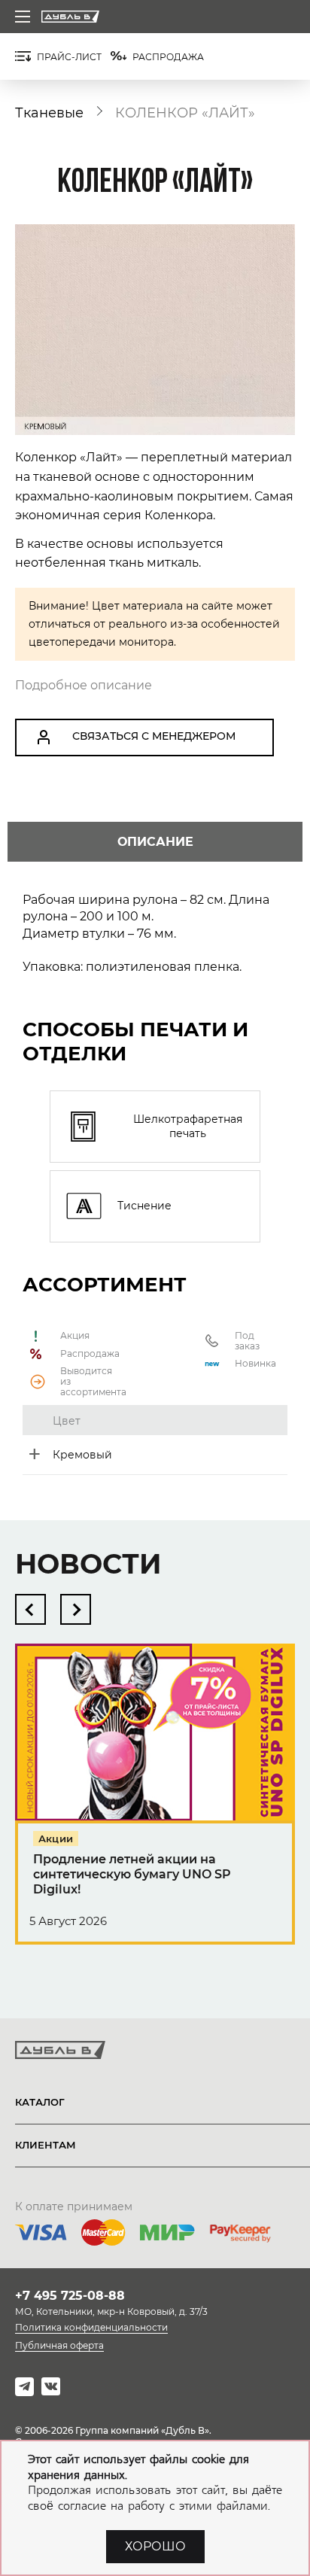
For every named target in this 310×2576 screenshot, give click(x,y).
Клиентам (46, 2145)
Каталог (40, 2102)
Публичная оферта (59, 2345)
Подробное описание (84, 685)
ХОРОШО (155, 2546)
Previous (30, 1609)
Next (76, 1609)
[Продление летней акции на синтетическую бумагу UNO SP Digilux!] (155, 1808)
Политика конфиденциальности (91, 2327)
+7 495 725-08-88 (70, 2296)
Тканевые (49, 113)
